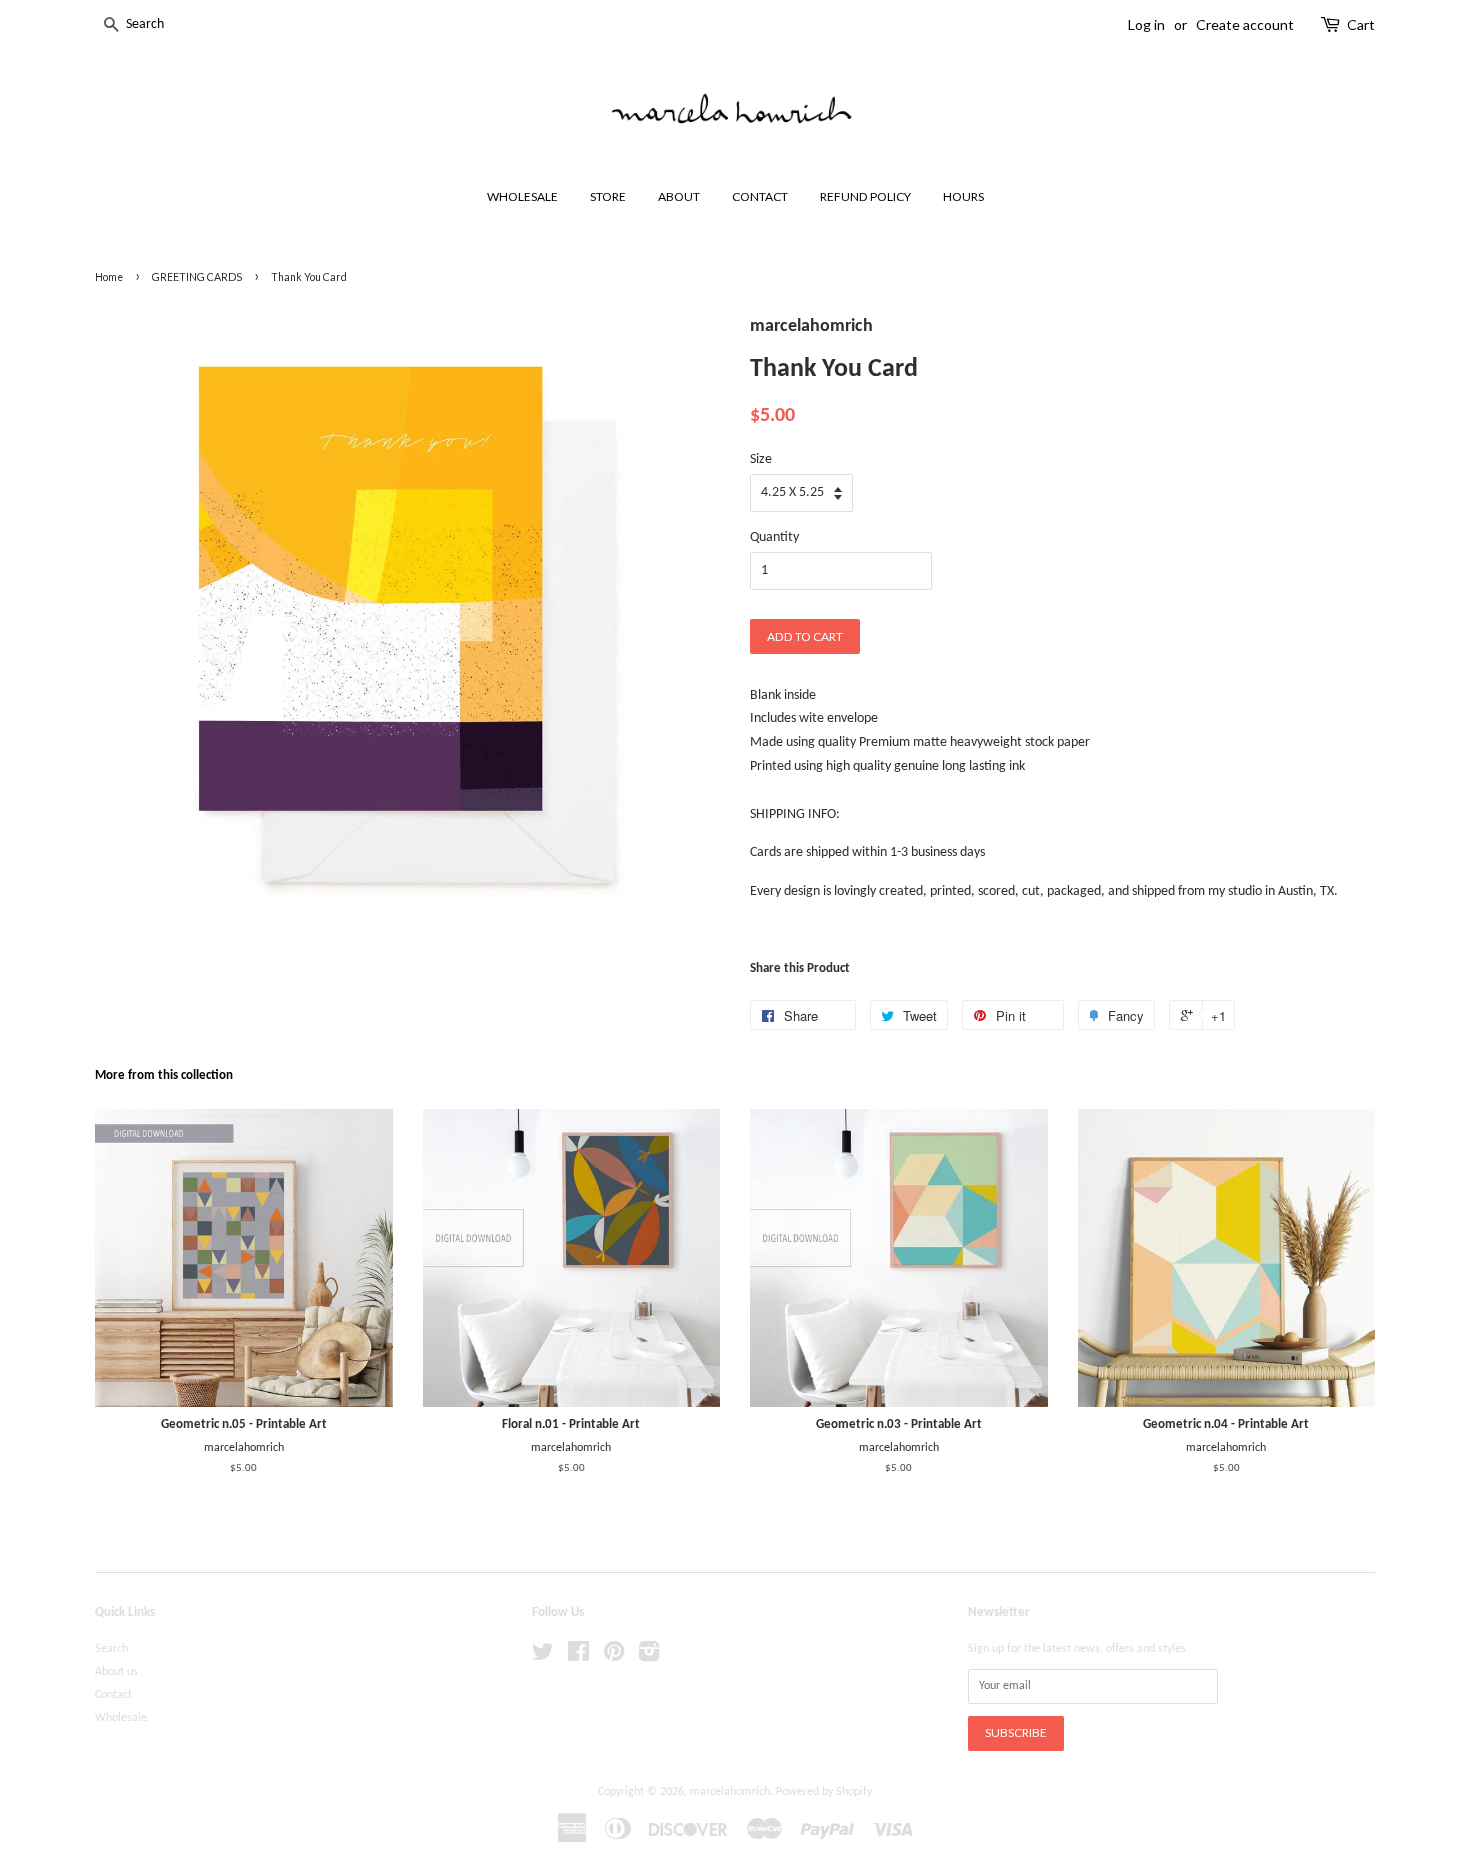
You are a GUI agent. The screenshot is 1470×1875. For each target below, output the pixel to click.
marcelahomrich (730, 1792)
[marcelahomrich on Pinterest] (614, 1657)
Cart (1361, 24)
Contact (113, 1695)
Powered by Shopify (824, 1792)
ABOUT (679, 196)
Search (111, 1649)
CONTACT (760, 196)
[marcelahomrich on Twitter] (543, 1657)
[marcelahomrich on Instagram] (649, 1657)
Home (109, 277)
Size (761, 459)
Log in (1146, 24)
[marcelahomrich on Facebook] (578, 1657)
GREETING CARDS (197, 277)
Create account (1245, 24)
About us (116, 1672)
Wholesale (121, 1718)
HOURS (963, 196)
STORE (608, 196)
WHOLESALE (522, 196)
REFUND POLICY (865, 196)
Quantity (774, 537)
